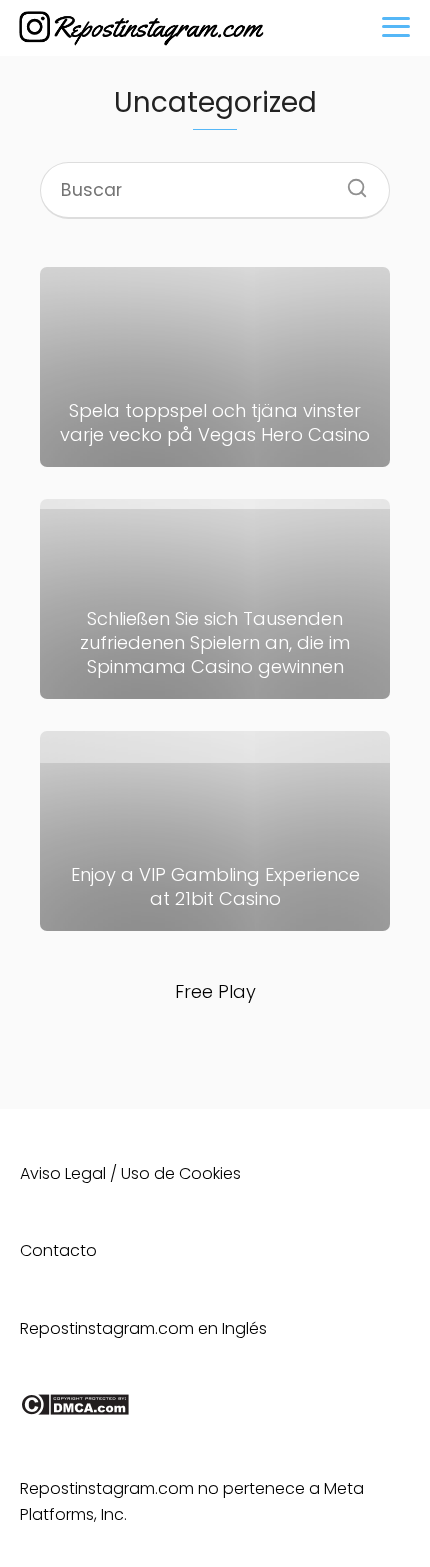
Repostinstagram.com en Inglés (143, 1328)
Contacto (58, 1250)
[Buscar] (350, 182)
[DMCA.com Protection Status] (74, 1410)
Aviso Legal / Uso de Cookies (130, 1173)
